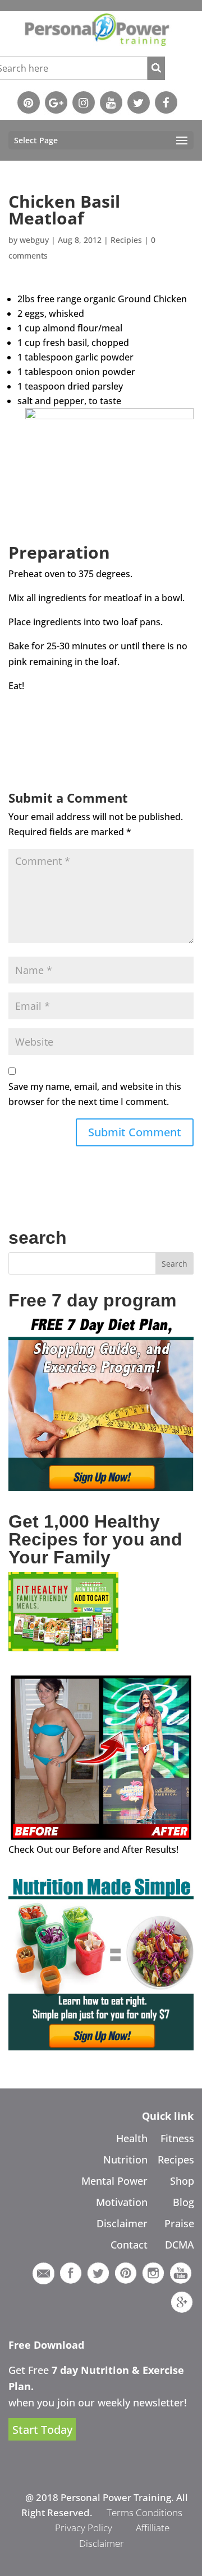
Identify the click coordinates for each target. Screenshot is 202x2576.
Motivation (122, 2202)
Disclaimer (122, 2223)
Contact (129, 2245)
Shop (182, 2181)
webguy (34, 240)
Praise (179, 2223)
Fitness (177, 2138)
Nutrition (125, 2160)
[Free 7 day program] (101, 1488)
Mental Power (114, 2181)
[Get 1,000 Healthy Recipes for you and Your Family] (63, 1648)
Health (132, 2138)
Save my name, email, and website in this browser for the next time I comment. (95, 1094)
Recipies (126, 240)
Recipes (176, 2160)
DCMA (180, 2245)
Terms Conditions (144, 2512)
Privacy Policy (84, 2528)
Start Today (42, 2430)
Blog (183, 2202)
